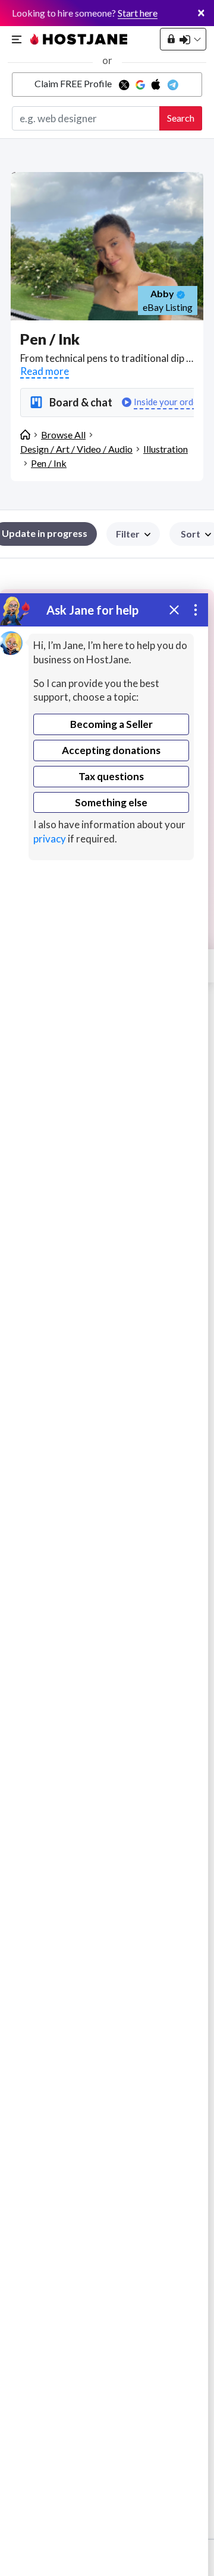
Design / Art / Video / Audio (76, 449)
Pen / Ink (49, 463)
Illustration (166, 449)
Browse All (63, 435)
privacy (50, 839)
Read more (45, 371)
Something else (111, 802)
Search (181, 118)
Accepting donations (111, 750)
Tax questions (111, 776)
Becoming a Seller (111, 724)
